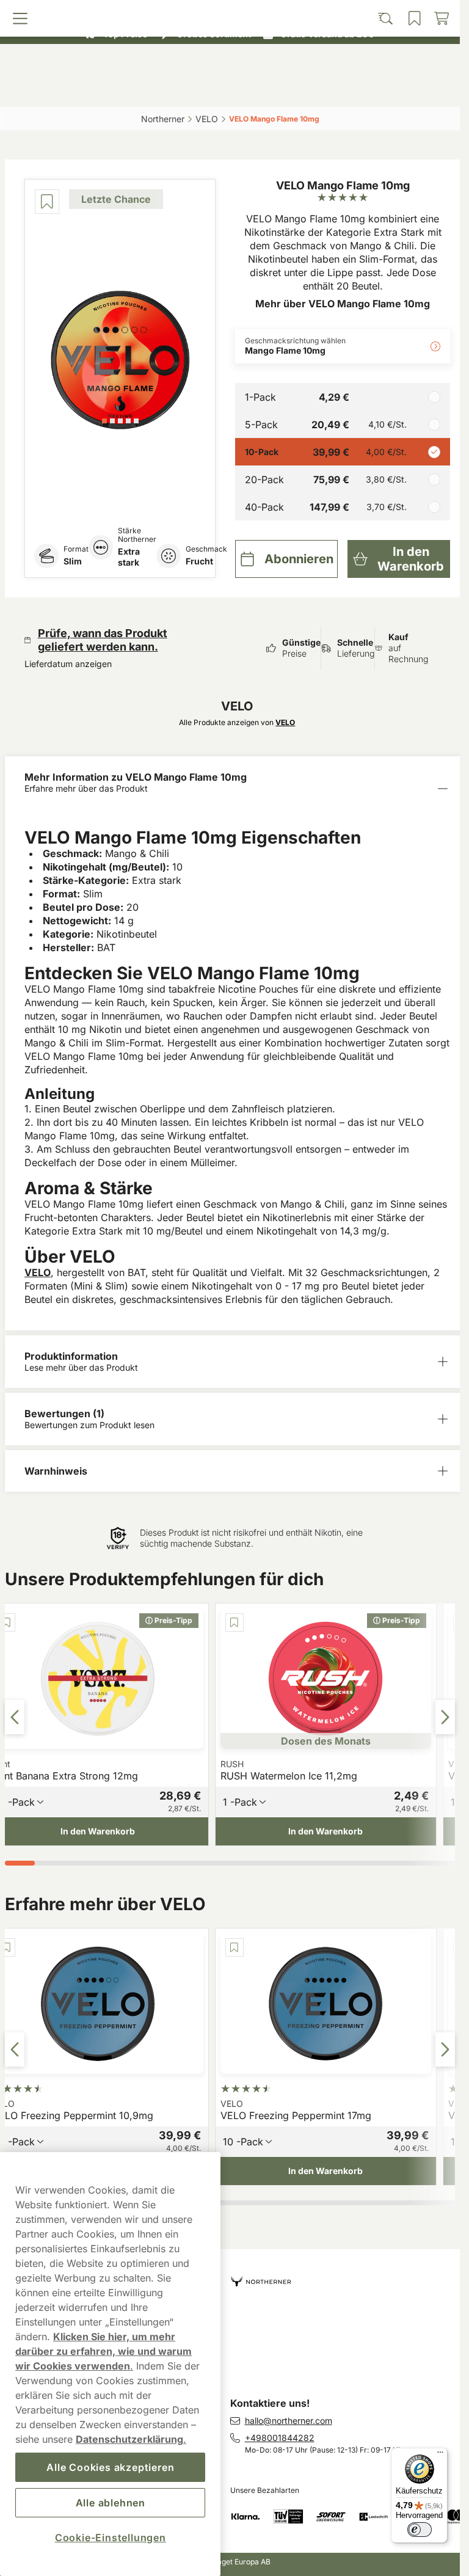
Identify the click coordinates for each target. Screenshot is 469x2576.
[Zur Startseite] (230, 63)
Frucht (199, 561)
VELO (38, 1272)
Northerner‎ (163, 119)
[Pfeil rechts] (445, 1717)
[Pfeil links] (15, 1717)
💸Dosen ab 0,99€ (225, 12)
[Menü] (440, 2455)
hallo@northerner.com (289, 2421)
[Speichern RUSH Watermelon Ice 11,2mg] (234, 1622)
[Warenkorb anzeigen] (398, 90)
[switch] (420, 2530)
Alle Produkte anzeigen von (237, 722)
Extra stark (129, 557)
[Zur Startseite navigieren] (345, 2276)
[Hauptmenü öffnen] (62, 90)
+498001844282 (280, 2438)
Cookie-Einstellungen (111, 2538)
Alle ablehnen (111, 2503)
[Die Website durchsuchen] (174, 90)
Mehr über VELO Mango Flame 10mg (343, 304)
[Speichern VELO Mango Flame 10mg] (47, 202)
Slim (73, 561)
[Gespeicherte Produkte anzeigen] (285, 90)
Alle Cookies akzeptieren (110, 2467)
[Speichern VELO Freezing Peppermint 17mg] (234, 1947)
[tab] (104, 421)
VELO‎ (207, 119)
